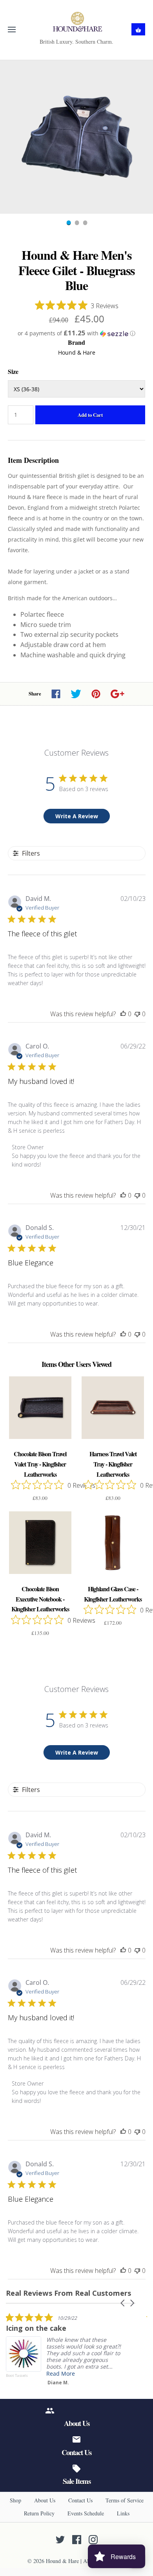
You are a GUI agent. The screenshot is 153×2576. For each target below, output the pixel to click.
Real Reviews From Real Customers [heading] (68, 2293)
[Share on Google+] (117, 694)
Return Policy (39, 2513)
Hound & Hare (77, 352)
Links (123, 2513)
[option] (76, 137)
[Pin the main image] (96, 694)
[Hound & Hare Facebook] (77, 2540)
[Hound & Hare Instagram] (93, 2540)
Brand (76, 342)
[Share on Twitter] (76, 694)
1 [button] (68, 224)
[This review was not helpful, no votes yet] (137, 1014)
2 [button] (76, 224)
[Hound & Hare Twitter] (60, 2540)
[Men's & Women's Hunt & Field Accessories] (77, 22)
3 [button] (85, 224)
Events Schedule (86, 2513)
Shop (15, 2500)
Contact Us (80, 2500)
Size (13, 371)
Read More (61, 2374)
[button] (76, 333)
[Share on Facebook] (56, 694)
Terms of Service (125, 2500)
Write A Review (77, 816)
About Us (45, 2500)
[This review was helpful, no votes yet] (123, 1014)
